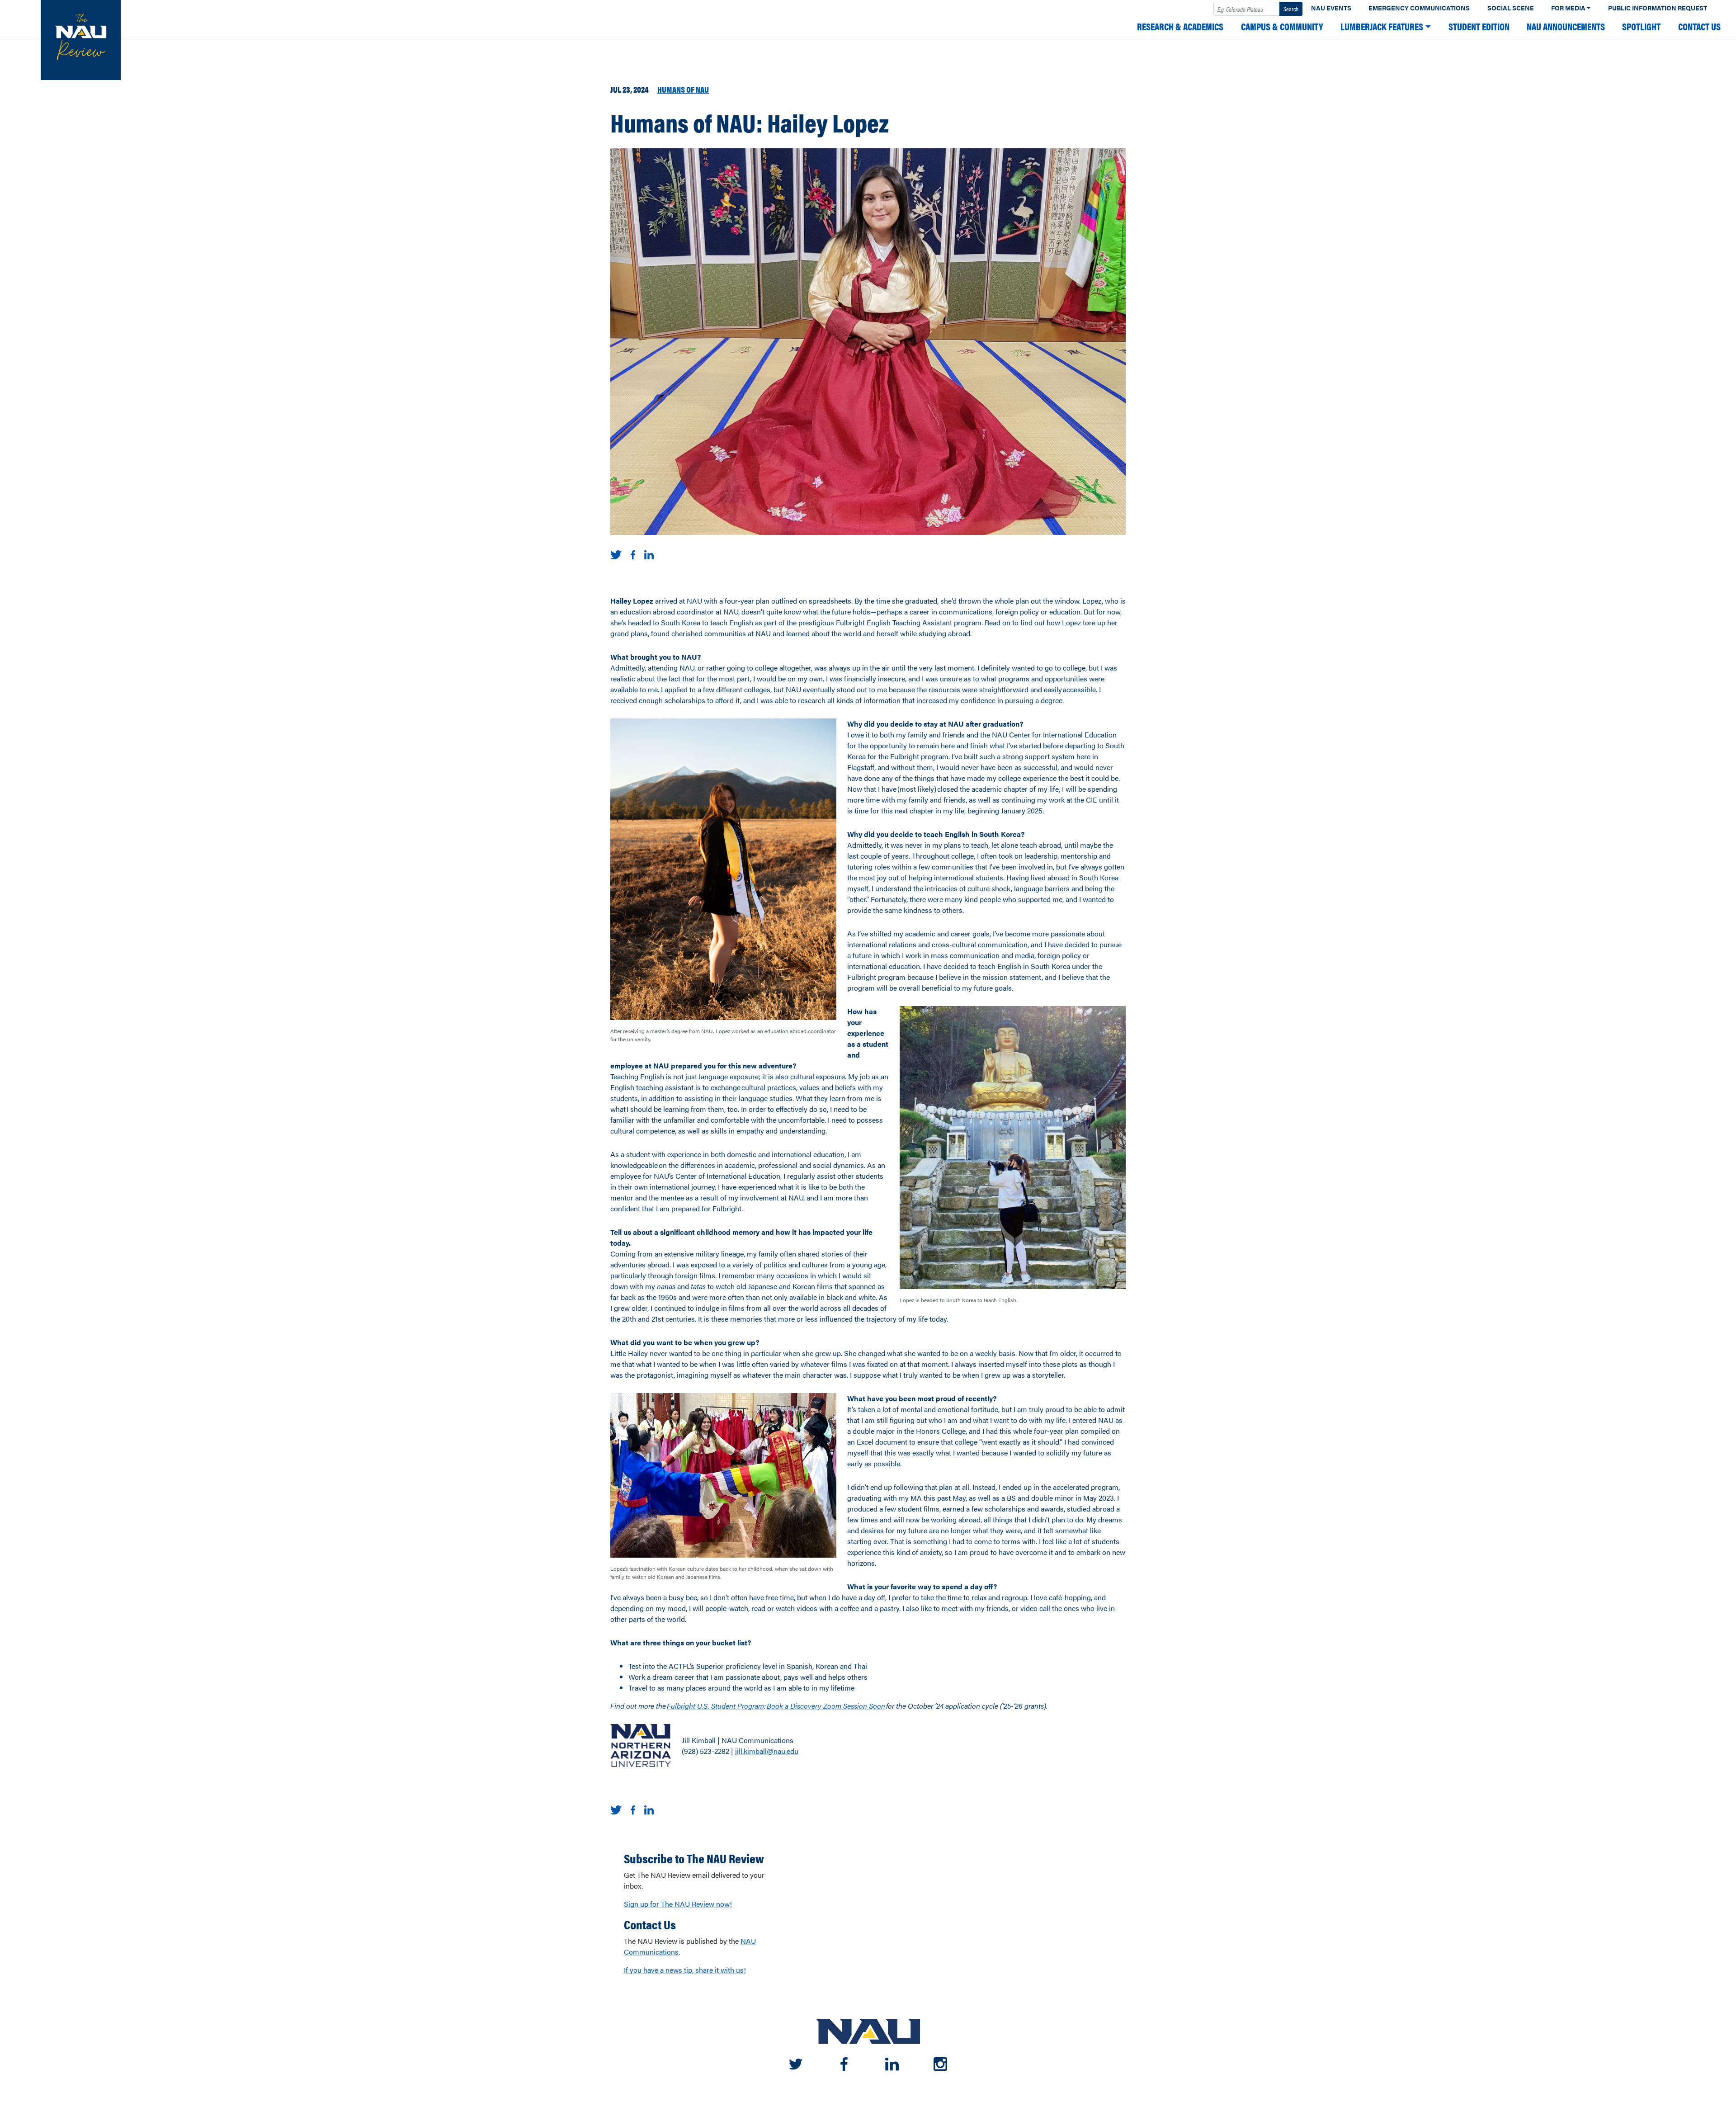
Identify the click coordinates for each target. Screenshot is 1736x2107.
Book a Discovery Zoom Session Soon (826, 1706)
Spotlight (1641, 26)
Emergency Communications (1419, 8)
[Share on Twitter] (616, 554)
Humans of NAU (683, 89)
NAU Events (1331, 8)
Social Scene (1511, 8)
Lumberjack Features (1382, 26)
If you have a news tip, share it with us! (685, 1970)
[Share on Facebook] (633, 554)
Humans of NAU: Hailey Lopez (750, 122)
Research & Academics (1180, 26)
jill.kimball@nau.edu (767, 1751)
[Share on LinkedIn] (649, 554)
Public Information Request (1658, 8)
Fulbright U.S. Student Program (715, 1706)
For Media (1568, 8)
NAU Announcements (1566, 26)
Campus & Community (1282, 26)
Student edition (1479, 26)
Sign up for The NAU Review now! (678, 1904)
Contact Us (1699, 26)
